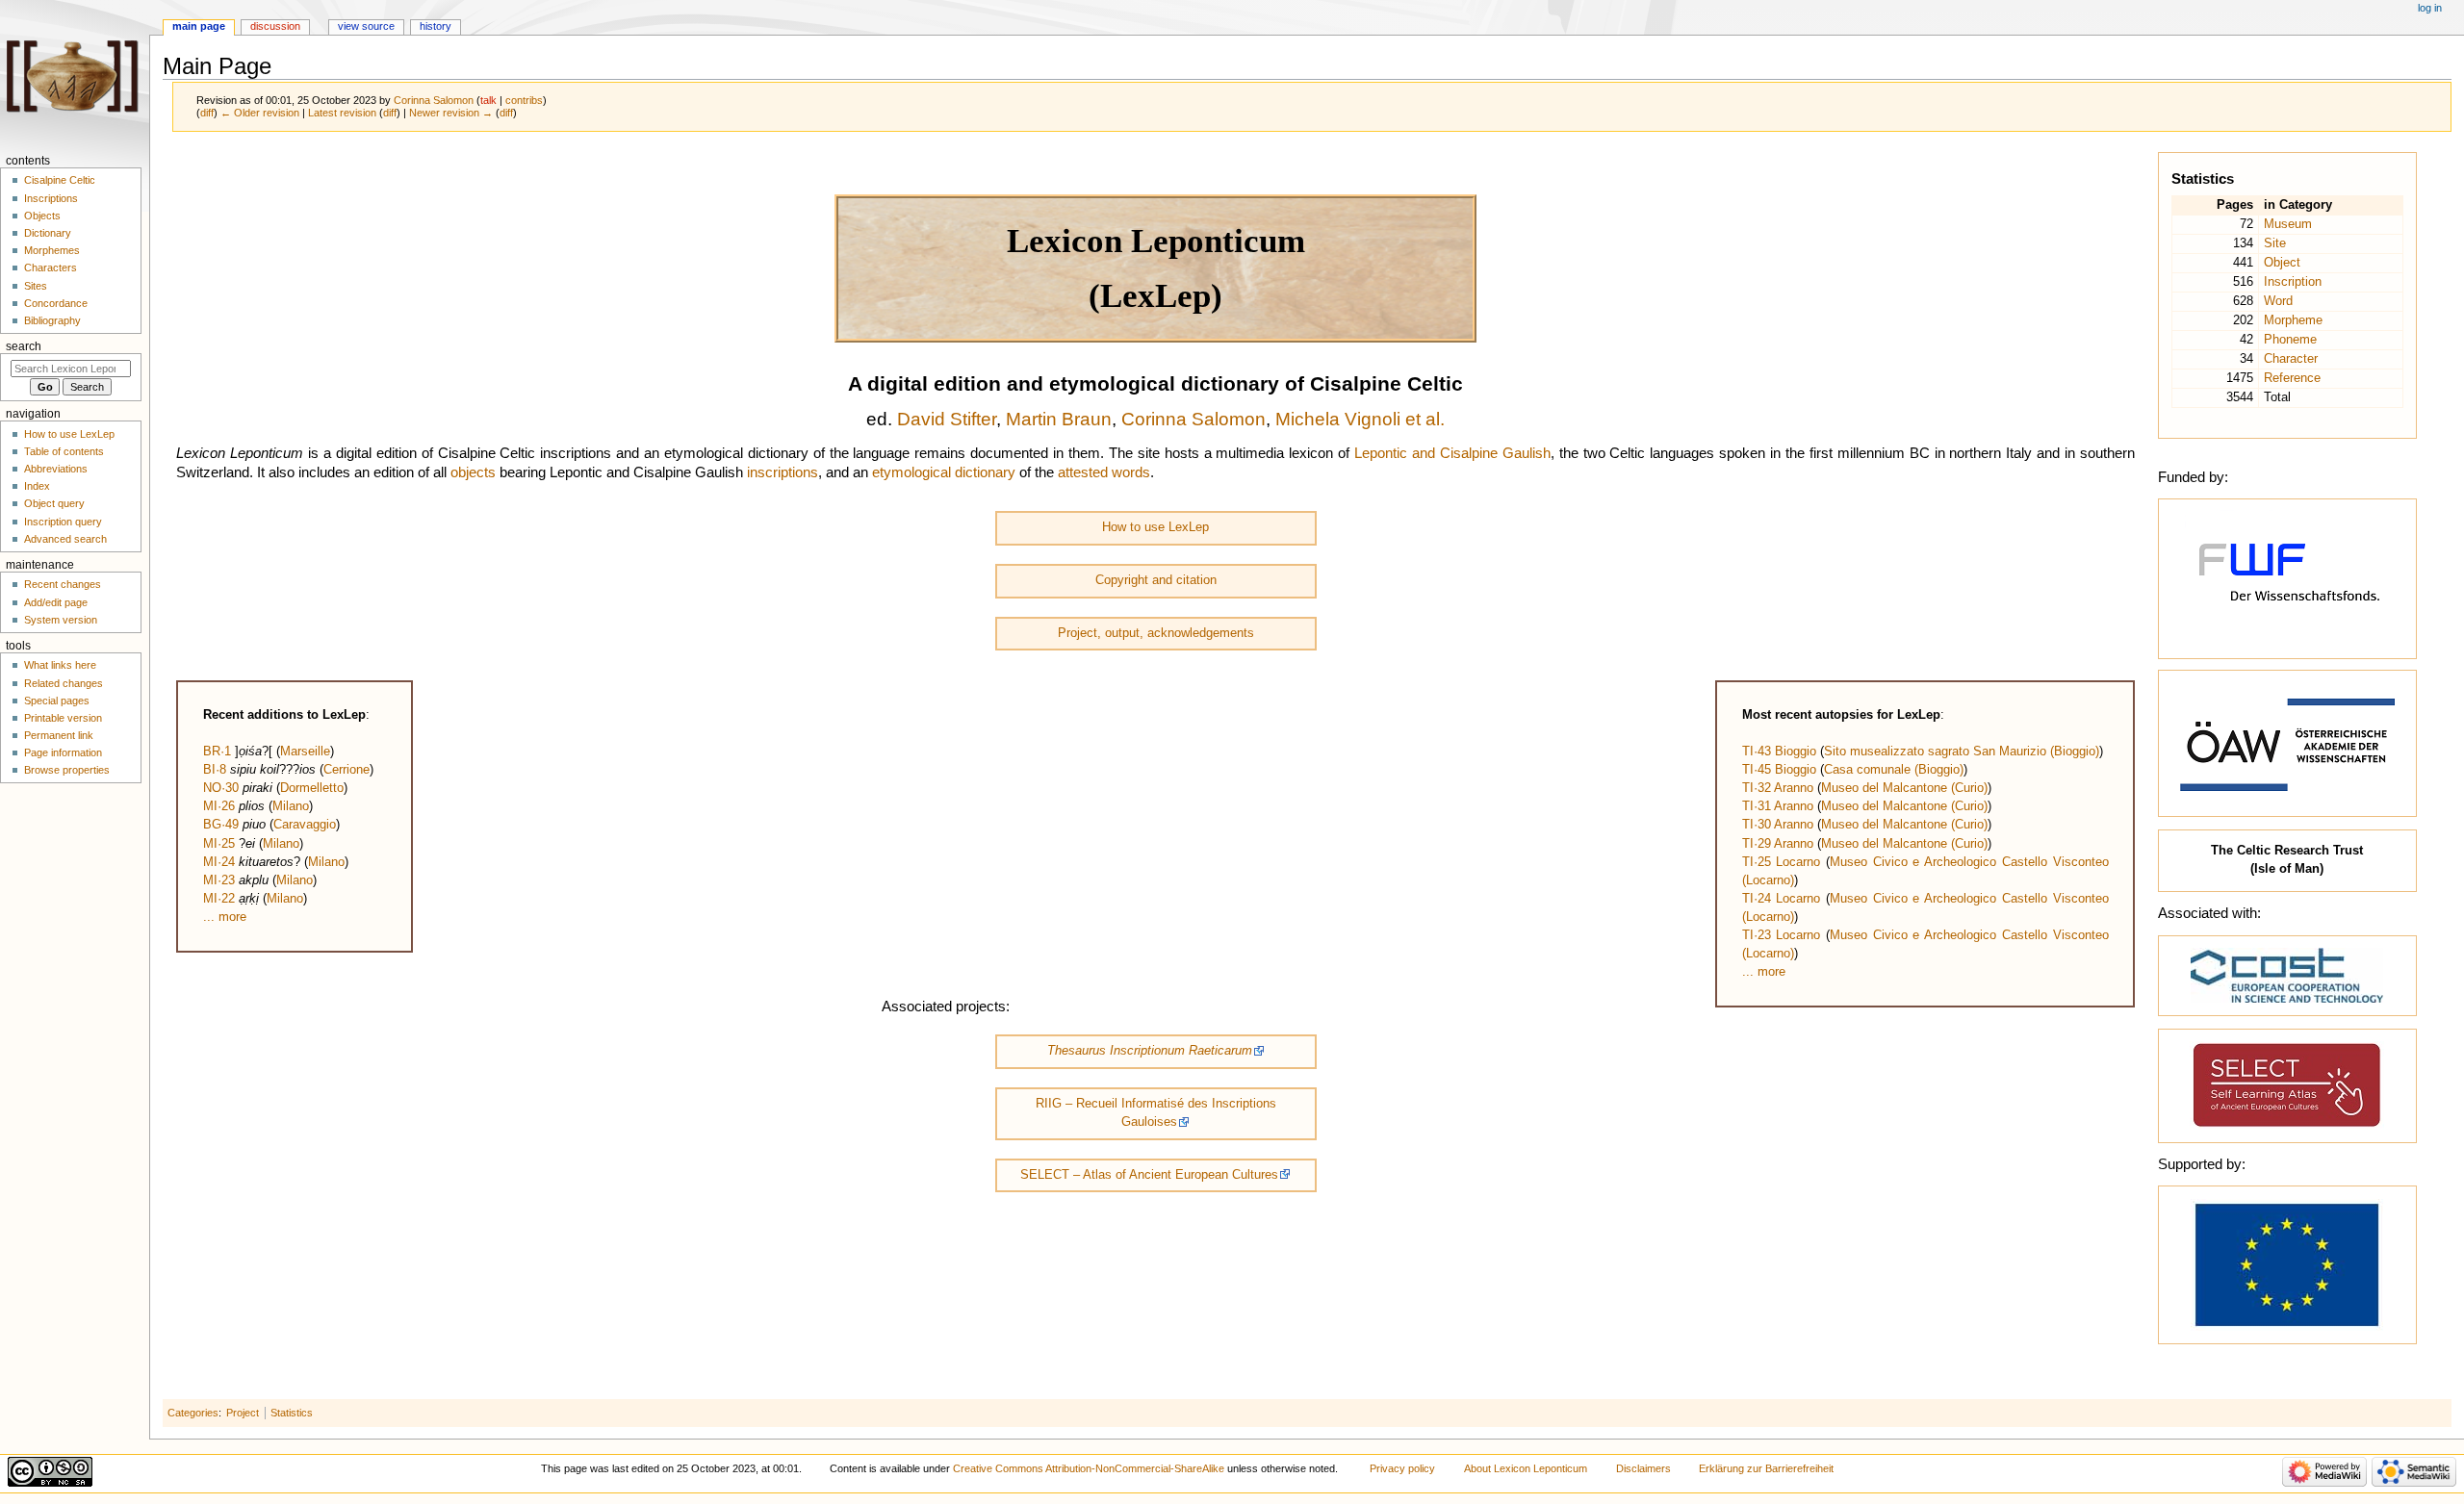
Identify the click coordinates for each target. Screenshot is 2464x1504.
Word (2278, 301)
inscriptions (783, 472)
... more (225, 917)
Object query (54, 503)
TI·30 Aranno (1778, 825)
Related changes (64, 683)
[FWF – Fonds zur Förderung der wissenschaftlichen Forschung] (2287, 577)
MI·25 (219, 844)
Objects (42, 216)
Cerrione (346, 770)
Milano (291, 806)
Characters (51, 268)
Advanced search (65, 539)
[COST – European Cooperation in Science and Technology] (2287, 975)
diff (207, 113)
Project (243, 1413)
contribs (524, 100)
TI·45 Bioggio (1779, 770)
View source (366, 26)
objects (473, 472)
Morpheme (2293, 320)
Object (2282, 263)
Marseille (305, 752)
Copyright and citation (1156, 580)
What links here (60, 665)
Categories (193, 1413)
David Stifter (947, 419)
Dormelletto (312, 788)
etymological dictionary (944, 472)
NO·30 (221, 788)
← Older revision (260, 113)
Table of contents (64, 451)
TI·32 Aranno (1778, 788)
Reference (2292, 378)
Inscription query (63, 522)
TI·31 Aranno (1778, 806)
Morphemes (52, 250)
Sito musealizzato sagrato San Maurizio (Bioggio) (1962, 752)
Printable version (63, 718)
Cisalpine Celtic (60, 180)
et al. (1425, 419)
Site (2275, 243)
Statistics (292, 1413)
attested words (1104, 472)
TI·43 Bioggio (1779, 752)
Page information (63, 752)
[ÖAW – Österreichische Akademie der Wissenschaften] (2287, 743)
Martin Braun (1059, 419)
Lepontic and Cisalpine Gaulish (1452, 453)
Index (37, 486)
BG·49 (221, 825)
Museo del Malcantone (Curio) (1904, 788)
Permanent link (59, 735)
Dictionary (48, 233)
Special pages (57, 701)
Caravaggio (305, 825)
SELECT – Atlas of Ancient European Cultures (1149, 1175)
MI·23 (219, 880)
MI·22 (219, 899)
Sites (36, 286)
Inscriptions (51, 198)
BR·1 (217, 752)
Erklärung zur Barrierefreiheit (1766, 1468)
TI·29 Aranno (1778, 844)
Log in (2430, 8)
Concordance (56, 303)
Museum (2288, 224)
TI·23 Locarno (1782, 935)
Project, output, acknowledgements (1156, 633)
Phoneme (2290, 340)
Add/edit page (56, 602)
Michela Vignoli (1338, 419)
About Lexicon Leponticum (1526, 1468)
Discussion (275, 26)
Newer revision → (451, 113)
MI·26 (219, 806)
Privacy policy (1402, 1468)
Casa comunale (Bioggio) (1894, 770)
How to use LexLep (1155, 527)
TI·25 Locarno (1782, 862)
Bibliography (52, 320)
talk (488, 100)
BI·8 (215, 770)
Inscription (2293, 282)
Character (2291, 359)
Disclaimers (1643, 1468)
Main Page (199, 26)
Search (24, 346)
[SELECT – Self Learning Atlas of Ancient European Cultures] (2287, 1085)
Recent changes (63, 584)
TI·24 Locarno (1782, 899)
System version (61, 620)
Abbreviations (56, 469)
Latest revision (342, 113)
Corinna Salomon (1193, 419)
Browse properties (67, 770)
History (436, 26)
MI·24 (219, 862)
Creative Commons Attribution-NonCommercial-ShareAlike (1089, 1468)
